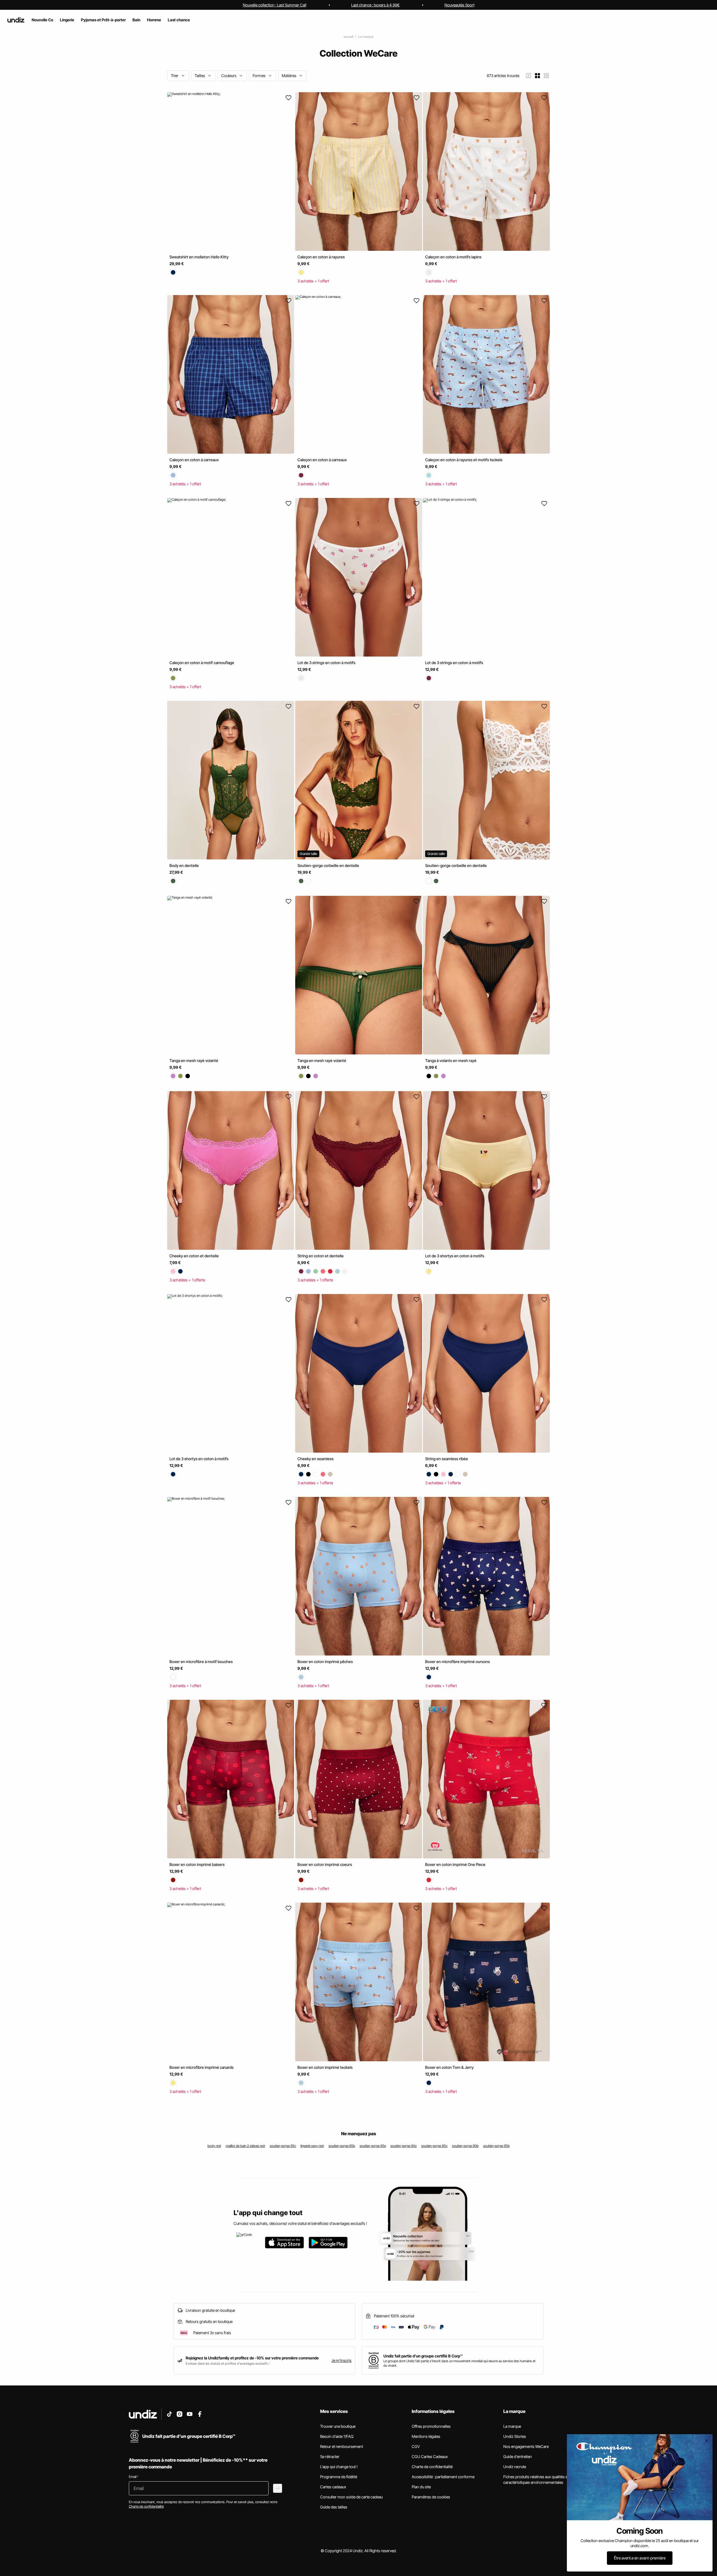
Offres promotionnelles (431, 2426)
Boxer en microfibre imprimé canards (202, 2067)
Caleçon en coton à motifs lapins (453, 257)
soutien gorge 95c (283, 2146)
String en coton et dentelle (321, 1256)
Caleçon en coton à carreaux (194, 460)
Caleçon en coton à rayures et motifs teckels (464, 460)
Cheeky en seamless (316, 1459)
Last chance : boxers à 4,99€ (375, 5)
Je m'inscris (341, 2360)
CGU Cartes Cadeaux (430, 2456)
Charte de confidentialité (432, 2467)
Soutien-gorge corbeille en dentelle (328, 865)
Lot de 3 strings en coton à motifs (326, 663)
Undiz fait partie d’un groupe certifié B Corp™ (423, 2356)
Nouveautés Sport (459, 5)
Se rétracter (330, 2456)
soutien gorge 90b (465, 2146)
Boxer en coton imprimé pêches (325, 1662)
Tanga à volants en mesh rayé (451, 1061)
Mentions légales (426, 2436)
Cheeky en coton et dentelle (194, 1256)
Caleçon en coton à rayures (321, 257)
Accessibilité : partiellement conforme (443, 2477)
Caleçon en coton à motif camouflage (202, 663)
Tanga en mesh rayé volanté (194, 1061)
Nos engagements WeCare (526, 2446)
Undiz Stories (515, 2436)
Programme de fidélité (339, 2477)
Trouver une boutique (338, 2426)
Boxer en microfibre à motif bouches (201, 1662)
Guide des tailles (334, 2507)
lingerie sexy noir (312, 2146)
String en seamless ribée (447, 1459)
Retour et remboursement (342, 2446)
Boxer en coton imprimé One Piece (455, 1864)
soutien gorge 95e (373, 2146)
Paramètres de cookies (431, 2497)
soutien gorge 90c (404, 2146)
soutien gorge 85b (342, 2146)
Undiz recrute (515, 2467)
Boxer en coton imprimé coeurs (325, 1864)
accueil (348, 37)
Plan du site (421, 2487)
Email (134, 2477)
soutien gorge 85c (434, 2146)
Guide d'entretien (518, 2456)
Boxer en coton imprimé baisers (197, 1864)
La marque (366, 37)
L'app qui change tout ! (339, 2467)
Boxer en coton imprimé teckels (325, 2067)
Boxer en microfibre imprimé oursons (458, 1662)
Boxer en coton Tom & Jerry (449, 2067)
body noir (214, 2146)
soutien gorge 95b (496, 2146)
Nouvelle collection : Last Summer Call (275, 5)
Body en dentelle (184, 865)
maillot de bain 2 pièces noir (245, 2146)
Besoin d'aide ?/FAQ (337, 2436)
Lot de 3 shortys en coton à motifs (455, 1256)
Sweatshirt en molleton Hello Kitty (199, 257)
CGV (416, 2446)
